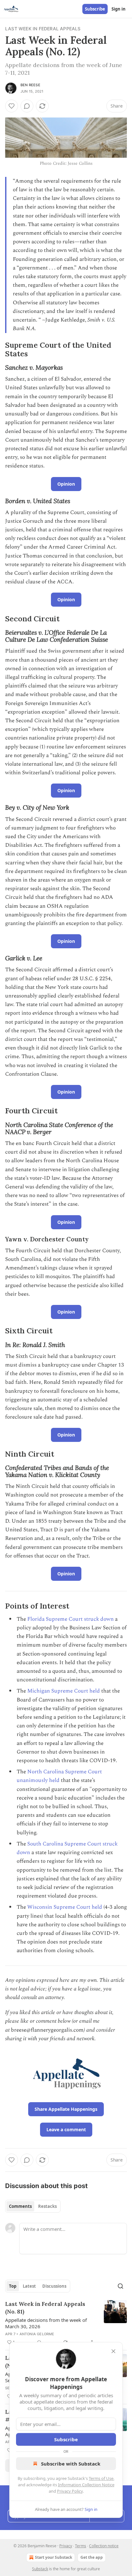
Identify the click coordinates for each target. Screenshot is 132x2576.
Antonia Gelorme (37, 2334)
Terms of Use (101, 2478)
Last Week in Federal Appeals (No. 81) (45, 2308)
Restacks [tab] (47, 2206)
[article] (66, 2323)
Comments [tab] (20, 2206)
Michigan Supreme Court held (64, 1691)
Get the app (92, 2557)
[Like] (12, 106)
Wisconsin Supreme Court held (65, 1907)
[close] (113, 2351)
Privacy (66, 2546)
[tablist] (33, 2206)
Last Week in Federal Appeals (43, 29)
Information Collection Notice (86, 2485)
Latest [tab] (29, 2286)
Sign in (119, 9)
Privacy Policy (70, 2491)
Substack (40, 2569)
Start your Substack (54, 2557)
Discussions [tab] (54, 2286)
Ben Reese (30, 85)
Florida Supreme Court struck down (70, 1619)
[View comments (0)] (27, 106)
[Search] (120, 2286)
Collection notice (104, 2546)
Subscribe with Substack (71, 2464)
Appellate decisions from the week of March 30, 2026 (46, 2323)
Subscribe (95, 9)
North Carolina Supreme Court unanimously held (59, 1776)
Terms (81, 2546)
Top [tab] (13, 2286)
